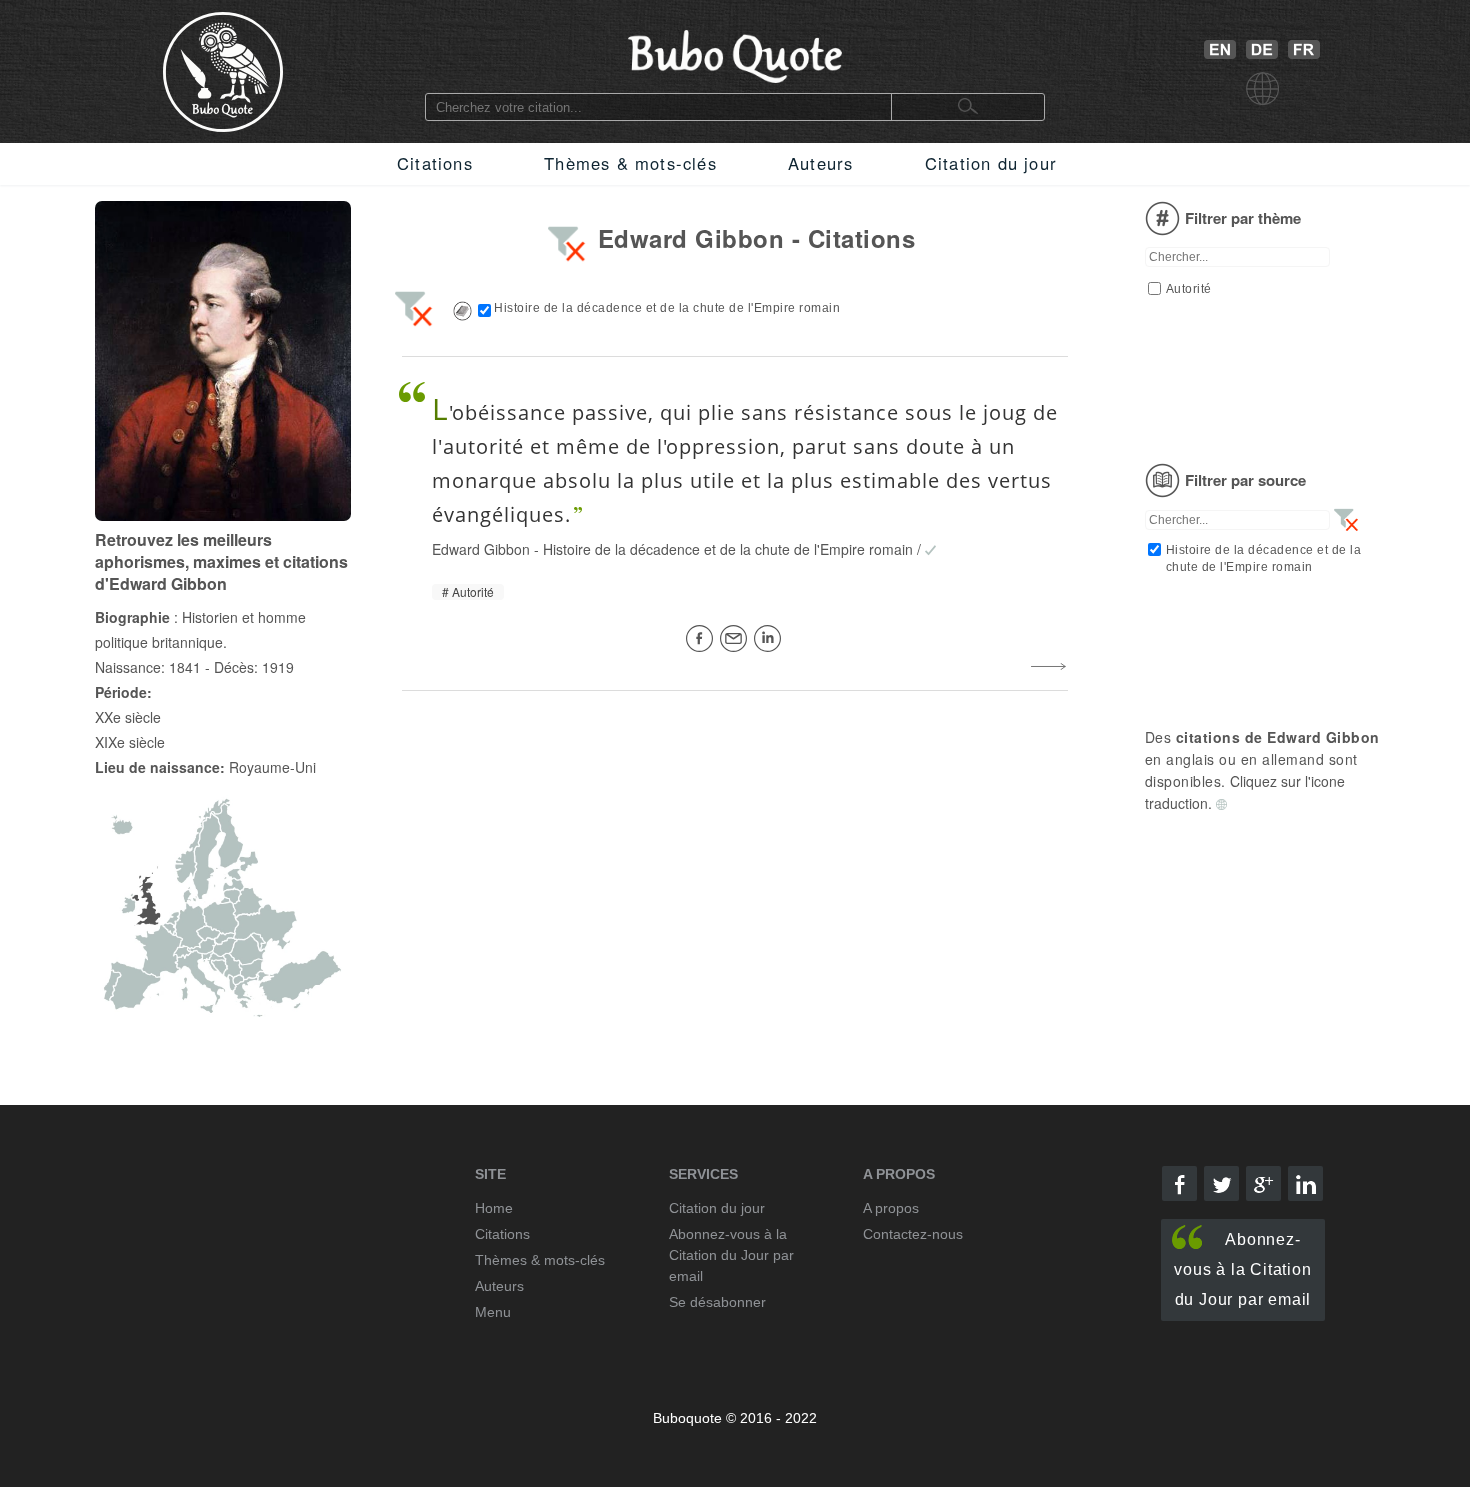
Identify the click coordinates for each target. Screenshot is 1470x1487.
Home (494, 1208)
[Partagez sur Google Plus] (1263, 1183)
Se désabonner (717, 1302)
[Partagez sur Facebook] (703, 638)
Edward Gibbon (481, 549)
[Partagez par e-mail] (737, 638)
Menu (493, 1312)
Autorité (473, 592)
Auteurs (820, 163)
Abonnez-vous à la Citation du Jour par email (1242, 1269)
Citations (435, 163)
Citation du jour (991, 163)
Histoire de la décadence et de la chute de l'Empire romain (728, 549)
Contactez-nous (913, 1234)
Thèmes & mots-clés (630, 163)
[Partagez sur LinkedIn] (771, 638)
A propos (891, 1208)
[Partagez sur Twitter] (1221, 1183)
